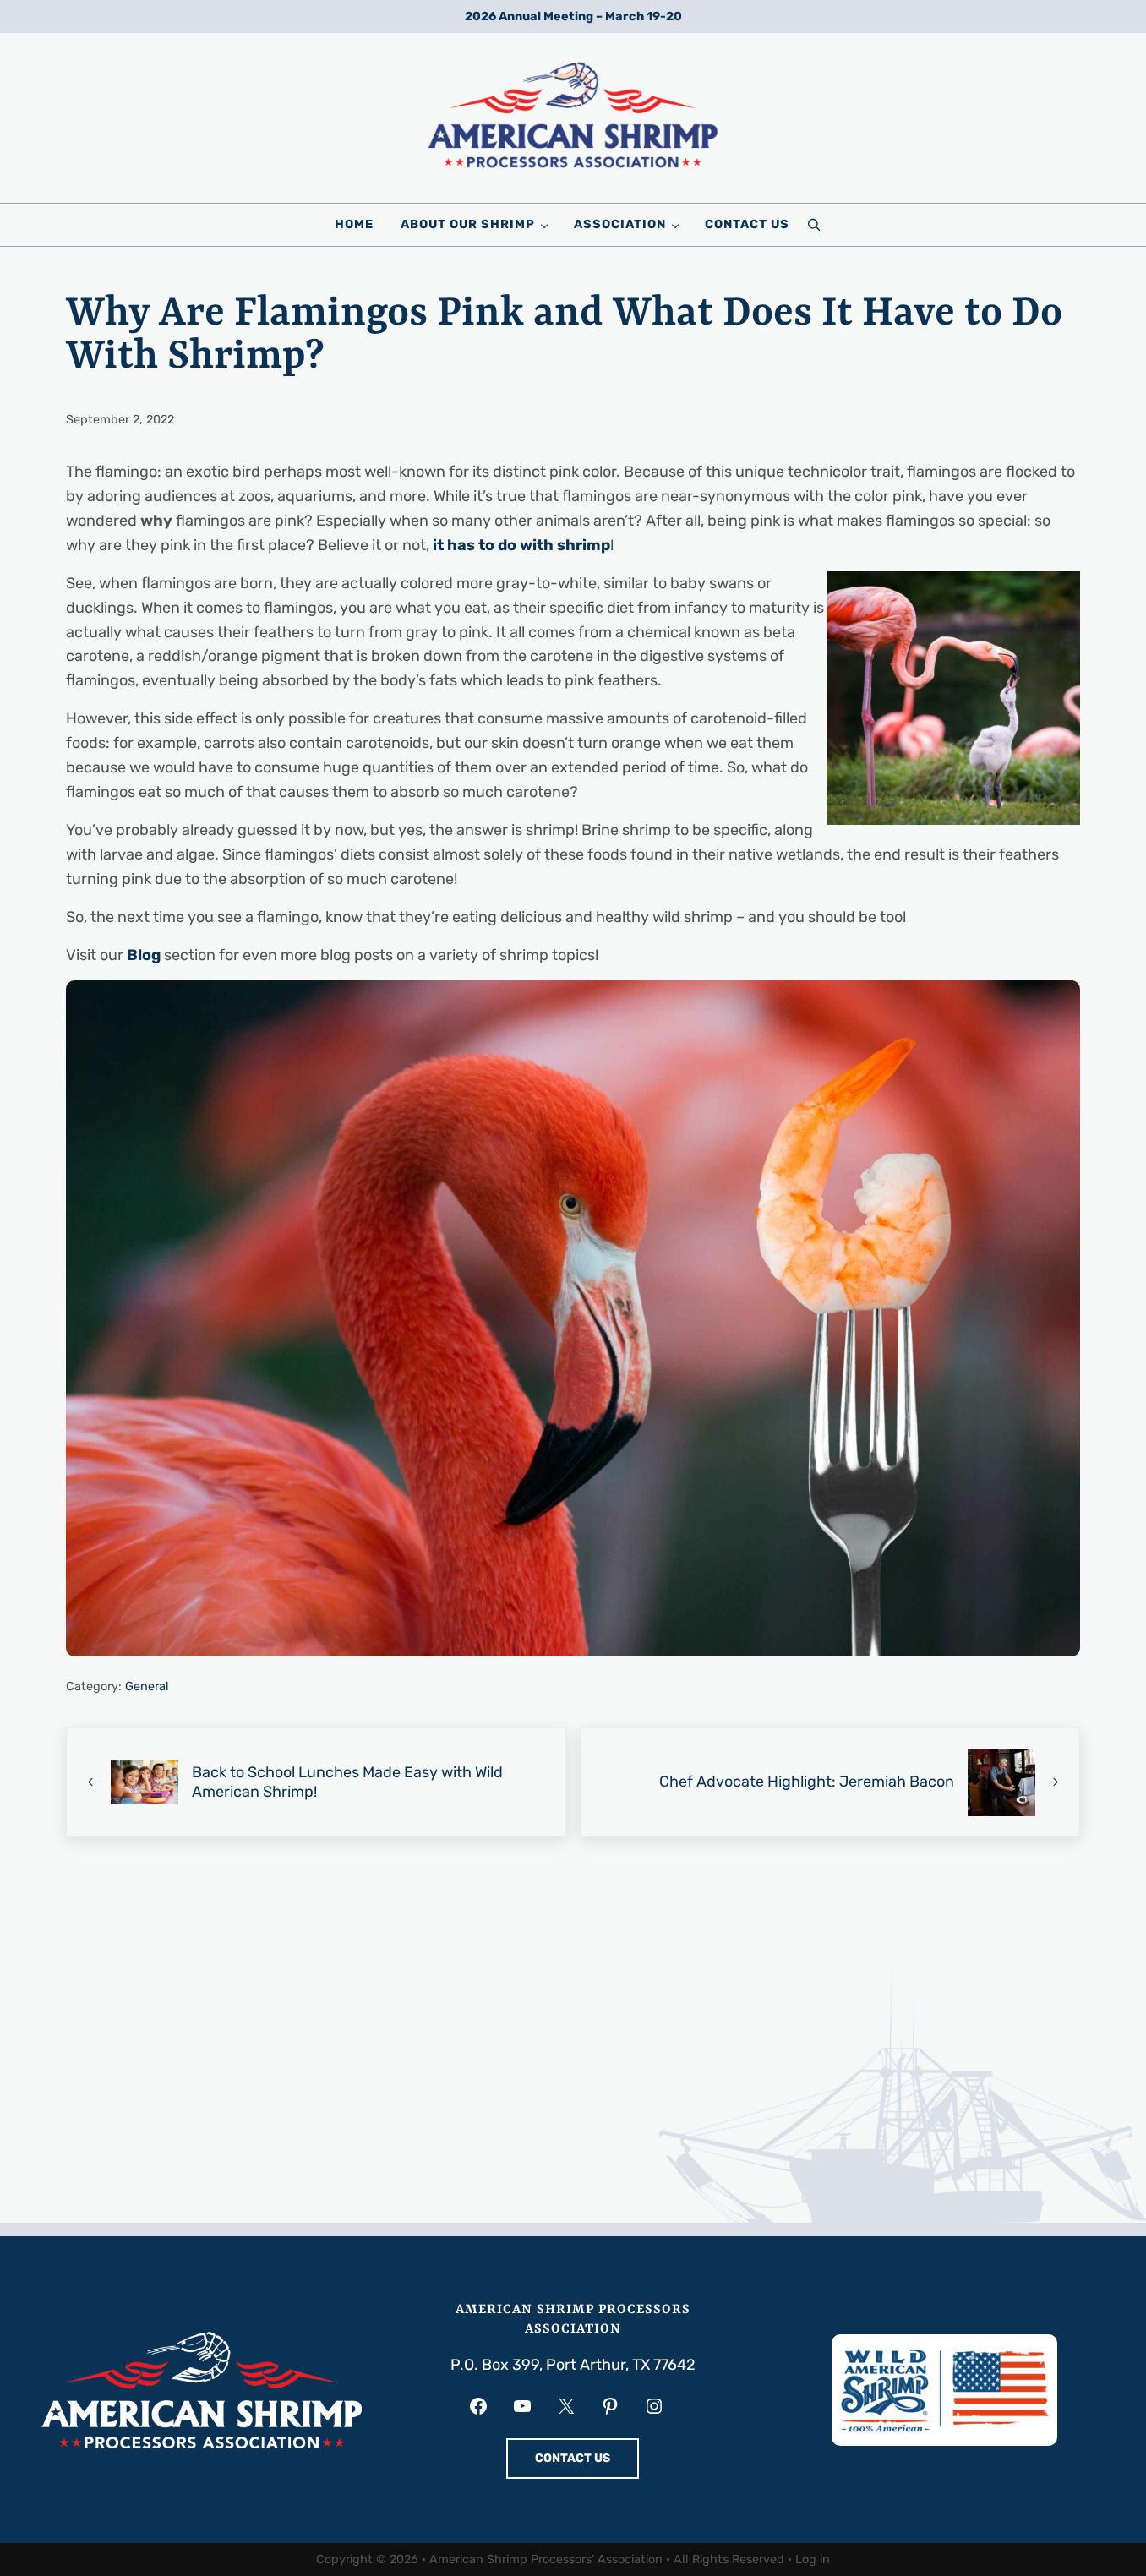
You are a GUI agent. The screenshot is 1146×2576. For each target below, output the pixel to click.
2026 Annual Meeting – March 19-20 (573, 16)
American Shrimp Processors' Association (546, 2560)
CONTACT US (573, 2458)
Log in (813, 2560)
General (147, 1686)
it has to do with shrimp (521, 545)
